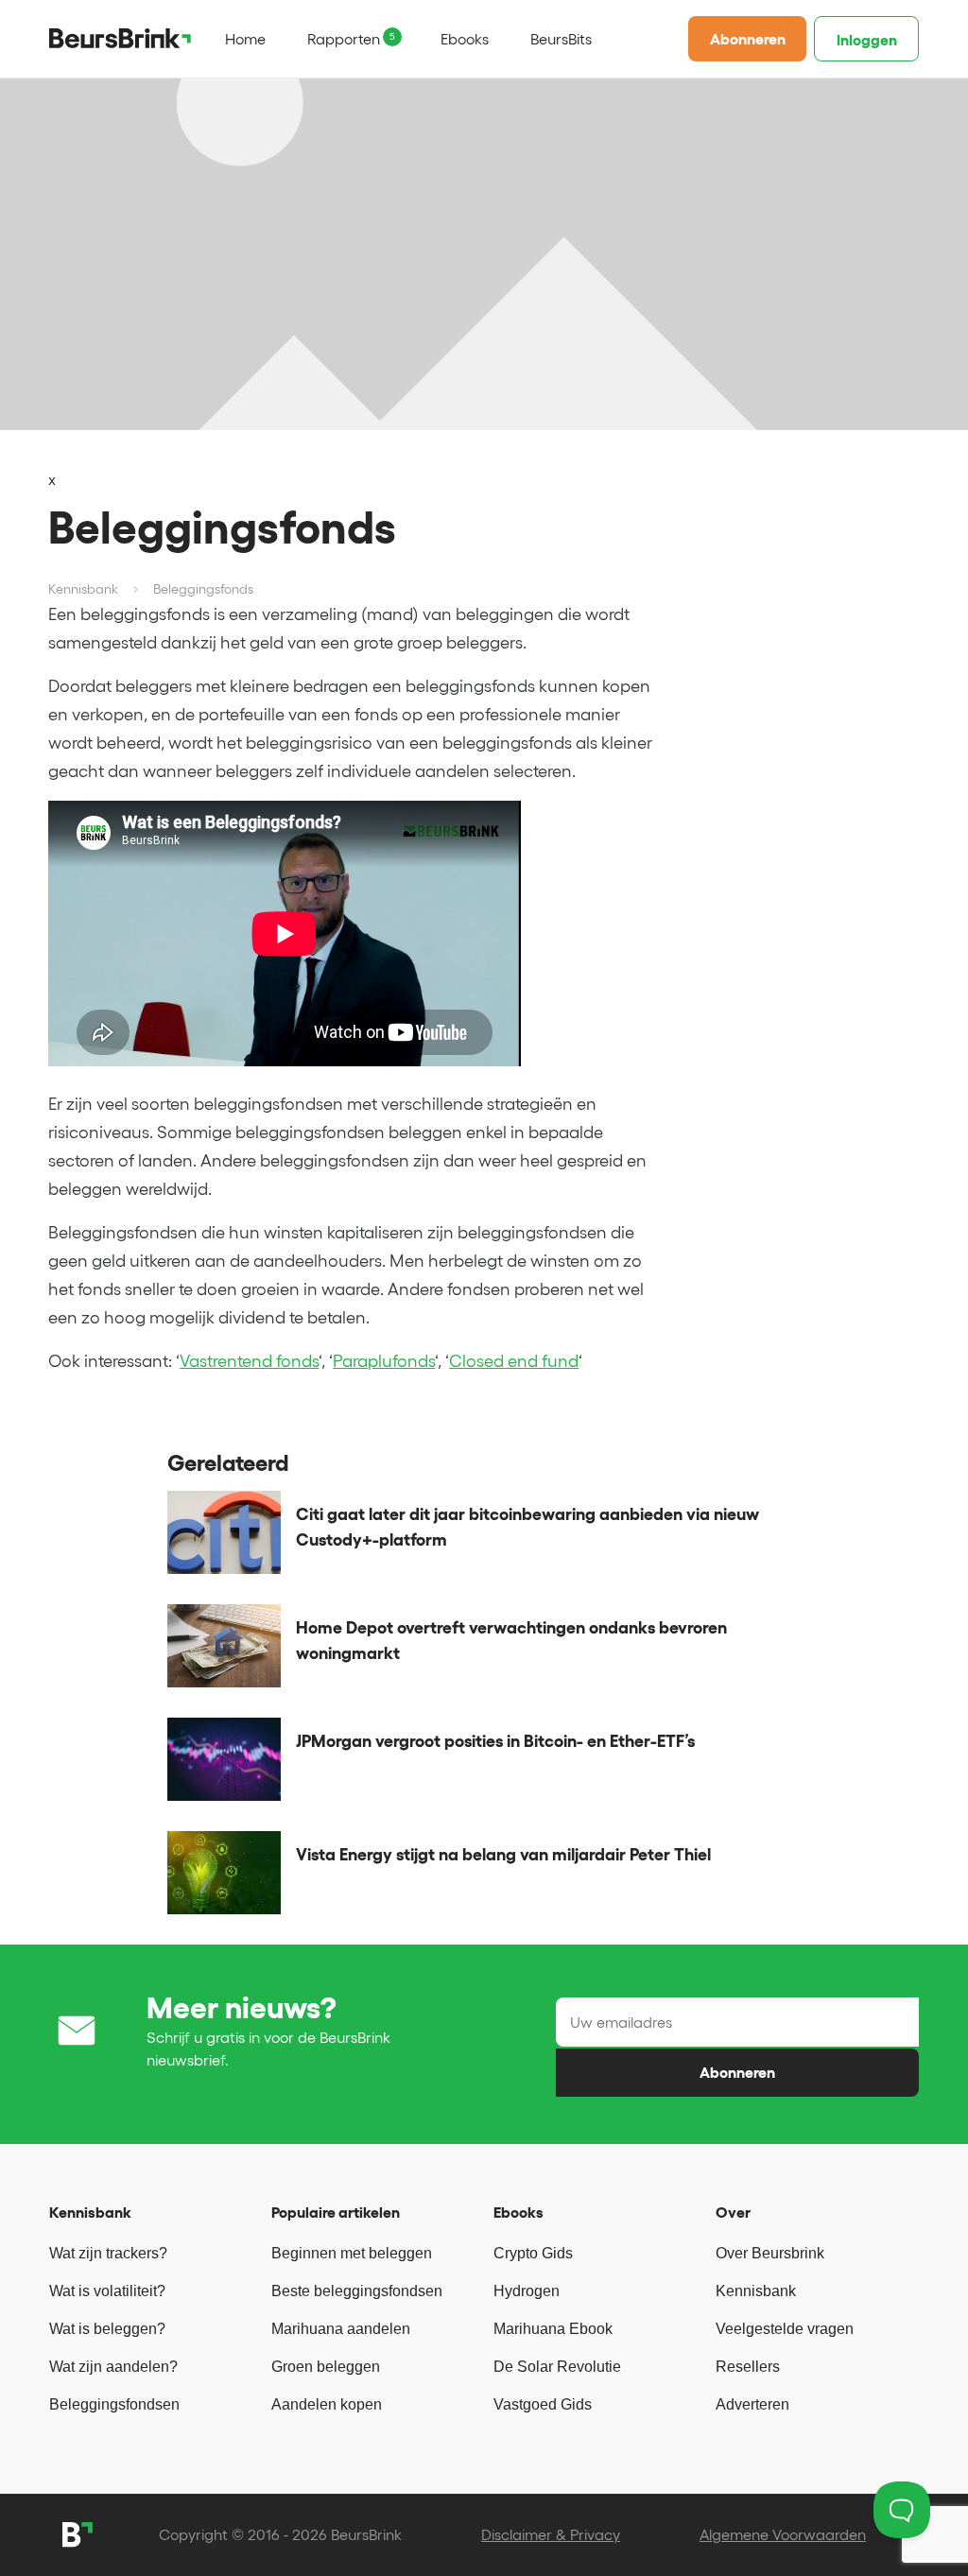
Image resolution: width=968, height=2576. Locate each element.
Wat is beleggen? (107, 2329)
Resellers (748, 2367)
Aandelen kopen (327, 2404)
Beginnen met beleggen (352, 2253)
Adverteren (752, 2404)
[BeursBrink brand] (120, 38)
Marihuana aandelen (341, 2329)
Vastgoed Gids (543, 2404)
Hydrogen (527, 2291)
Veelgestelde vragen (785, 2329)
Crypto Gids (533, 2253)
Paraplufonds (384, 1361)
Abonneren (748, 39)
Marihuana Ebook (553, 2329)
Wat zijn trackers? (108, 2253)
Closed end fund (514, 1361)
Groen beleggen (326, 2367)
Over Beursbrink (770, 2253)
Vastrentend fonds (249, 1361)
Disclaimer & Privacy (551, 2534)
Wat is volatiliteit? (107, 2291)
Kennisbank (756, 2291)
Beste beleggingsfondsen (357, 2291)
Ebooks (465, 39)
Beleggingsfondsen (114, 2404)
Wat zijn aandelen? (113, 2367)
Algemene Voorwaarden (783, 2534)
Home (245, 39)
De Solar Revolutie (557, 2367)
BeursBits (561, 39)
